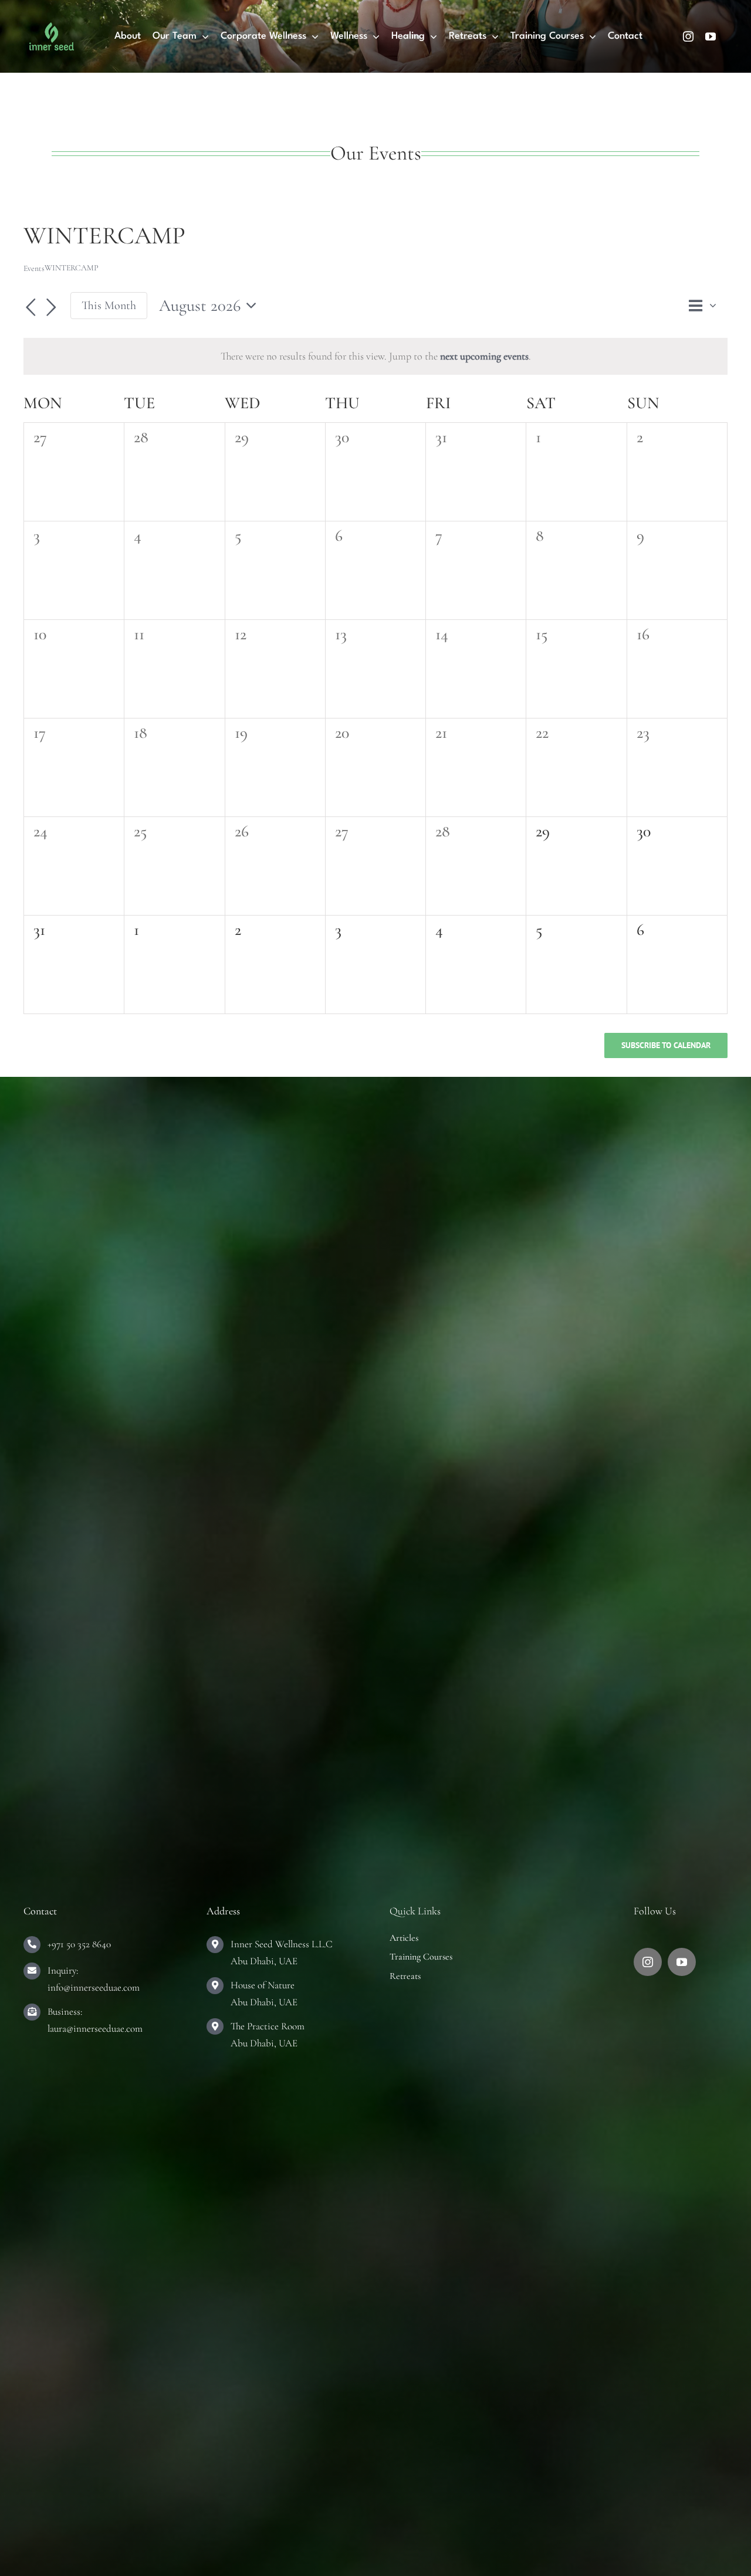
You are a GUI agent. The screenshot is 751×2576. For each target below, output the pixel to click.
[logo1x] (52, 28)
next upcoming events (484, 356)
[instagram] (688, 36)
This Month (109, 305)
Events (34, 268)
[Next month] (52, 307)
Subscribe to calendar (666, 1045)
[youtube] (711, 36)
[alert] (375, 356)
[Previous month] (31, 307)
